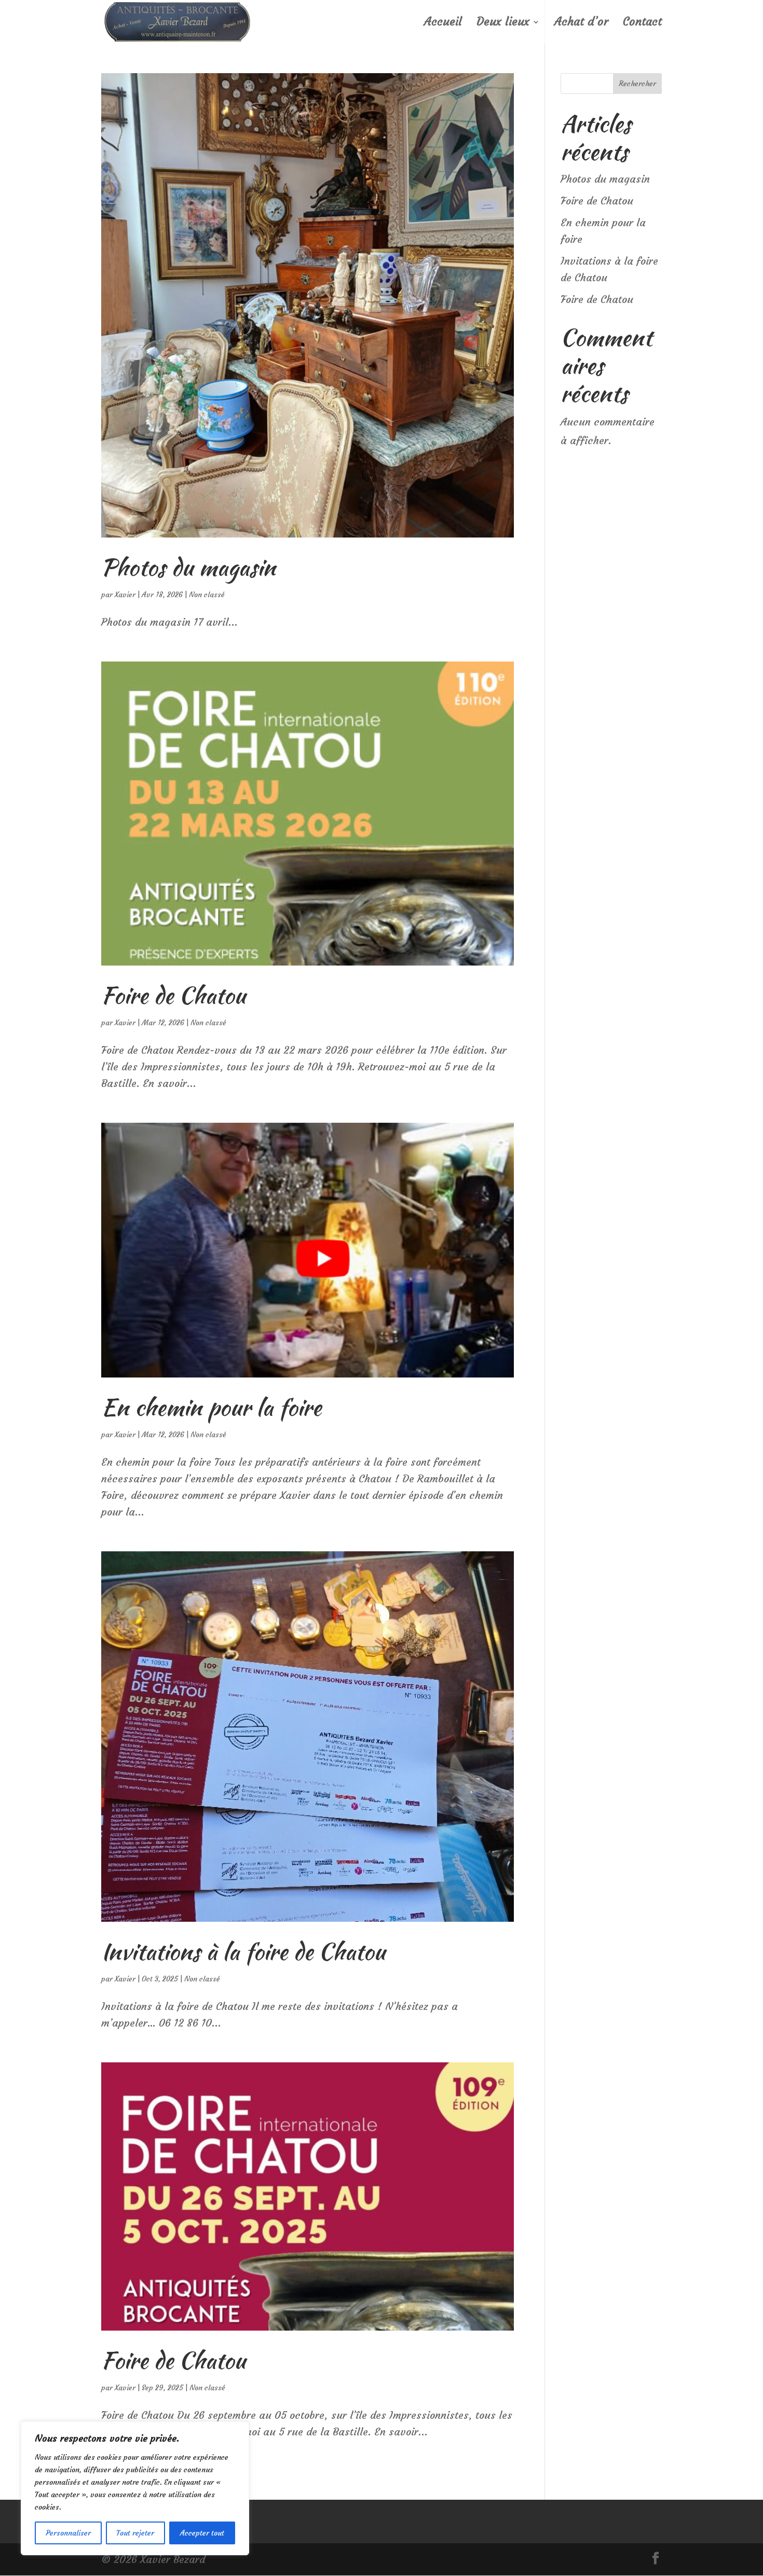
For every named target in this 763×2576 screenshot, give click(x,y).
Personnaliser (68, 2533)
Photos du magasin (188, 567)
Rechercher (637, 84)
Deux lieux (503, 23)
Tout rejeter (135, 2533)
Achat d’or (581, 23)
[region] (135, 2488)
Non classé (207, 595)
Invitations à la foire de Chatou (243, 1951)
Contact (642, 23)
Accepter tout (202, 2533)
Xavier (125, 595)
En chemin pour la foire (211, 1407)
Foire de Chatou (173, 995)
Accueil (443, 23)
